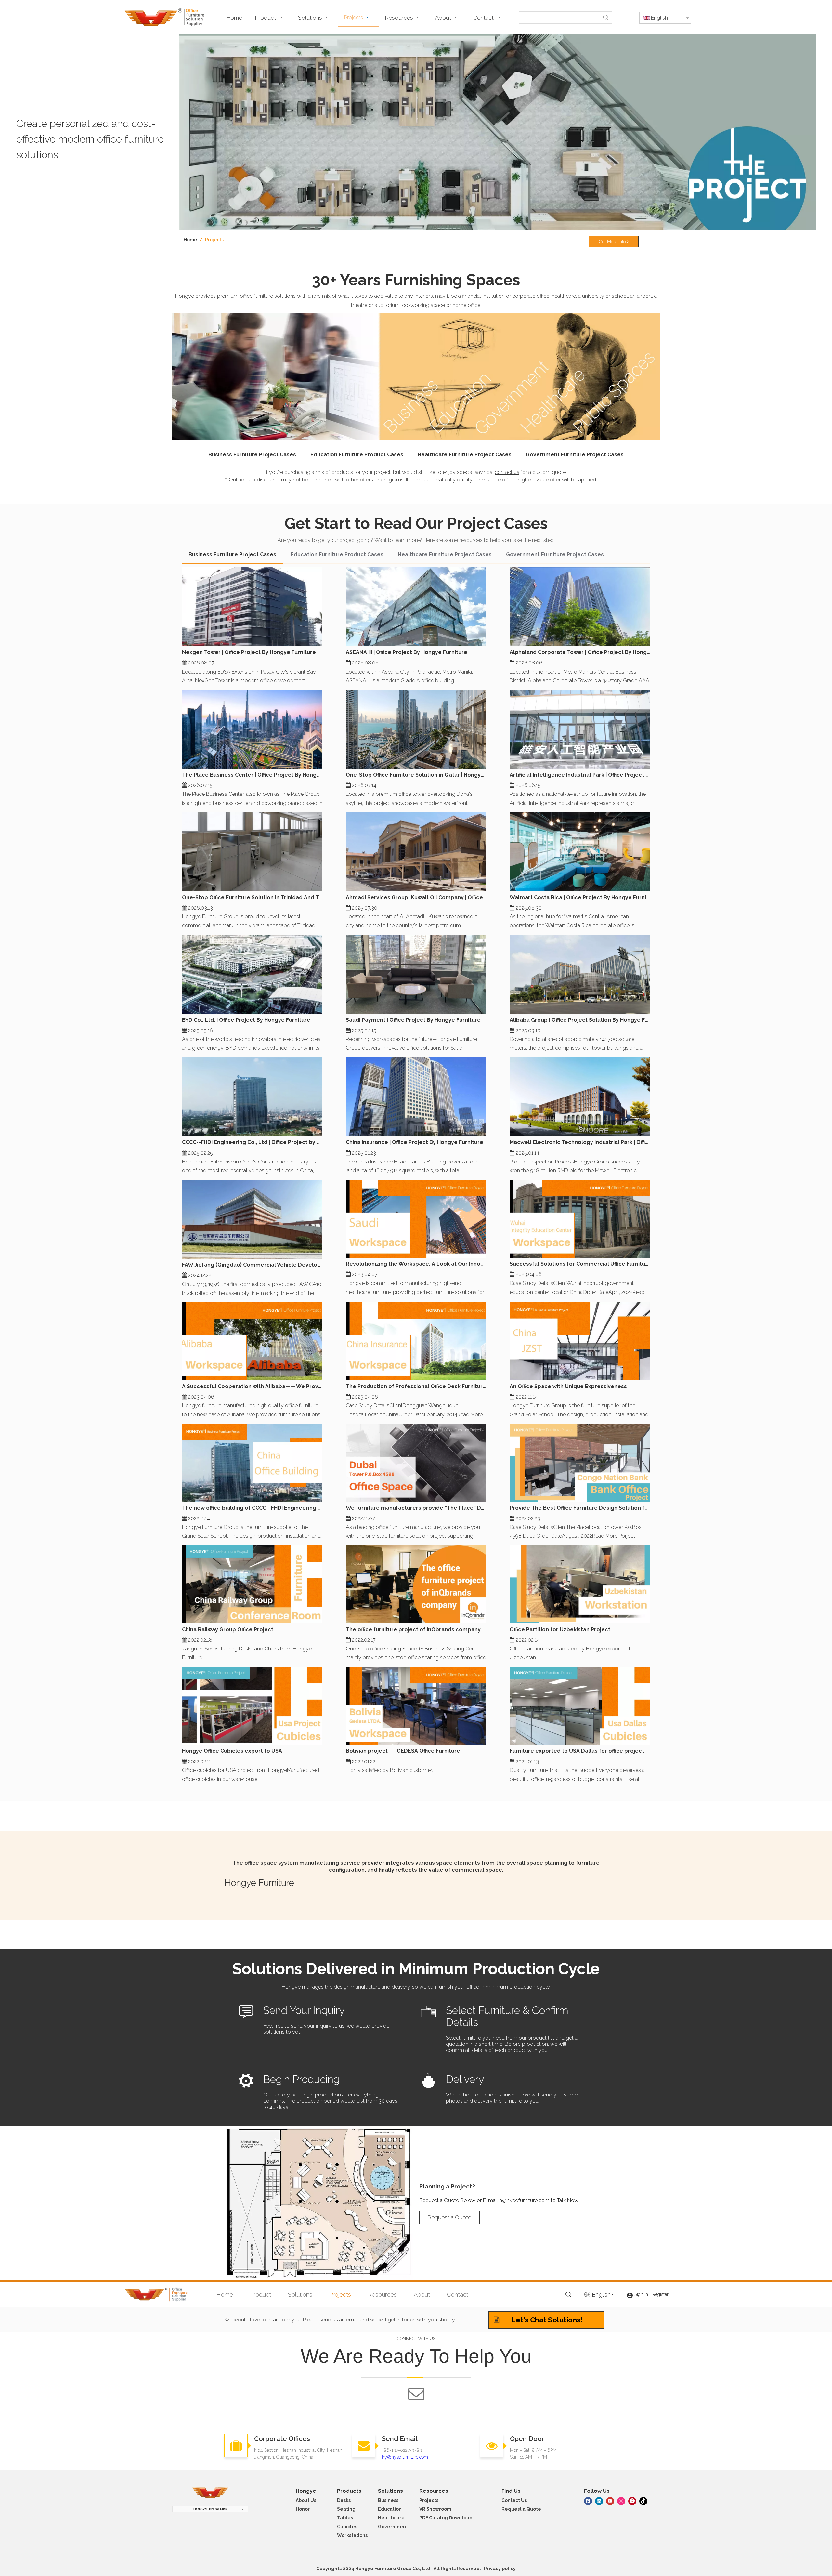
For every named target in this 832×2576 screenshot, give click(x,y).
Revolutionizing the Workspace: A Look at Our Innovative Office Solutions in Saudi (416, 1264)
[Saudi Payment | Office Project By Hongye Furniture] (416, 974)
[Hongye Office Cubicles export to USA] (252, 1706)
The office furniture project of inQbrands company (413, 1630)
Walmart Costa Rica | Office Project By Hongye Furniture (580, 897)
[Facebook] (588, 2500)
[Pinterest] (632, 2500)
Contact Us (514, 2500)
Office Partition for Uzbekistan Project (560, 1630)
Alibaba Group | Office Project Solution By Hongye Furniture (580, 1020)
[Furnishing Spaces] (416, 376)
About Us (306, 2500)
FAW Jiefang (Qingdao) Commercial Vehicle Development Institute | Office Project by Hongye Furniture (252, 1265)
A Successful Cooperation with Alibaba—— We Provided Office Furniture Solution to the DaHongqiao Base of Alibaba (252, 1386)
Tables (345, 2518)
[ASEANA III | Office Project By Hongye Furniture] (416, 607)
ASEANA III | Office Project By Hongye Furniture (407, 652)
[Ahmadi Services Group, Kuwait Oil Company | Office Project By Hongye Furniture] (416, 852)
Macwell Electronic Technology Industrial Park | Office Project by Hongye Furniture (580, 1142)
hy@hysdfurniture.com (405, 2457)
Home (225, 2295)
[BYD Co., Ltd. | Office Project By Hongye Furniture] (252, 974)
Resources (382, 2295)
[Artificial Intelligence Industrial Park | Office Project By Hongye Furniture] (580, 729)
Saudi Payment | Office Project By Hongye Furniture (413, 1020)
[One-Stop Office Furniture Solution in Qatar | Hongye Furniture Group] (416, 729)
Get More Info (613, 242)
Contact (458, 2295)
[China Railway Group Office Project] (252, 1584)
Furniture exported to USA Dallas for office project (577, 1751)
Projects (340, 2295)
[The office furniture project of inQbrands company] (416, 1584)
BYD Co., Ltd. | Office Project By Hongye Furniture (246, 1020)
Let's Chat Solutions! (546, 2320)
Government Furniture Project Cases (575, 455)
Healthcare (391, 2518)
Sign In (641, 2294)
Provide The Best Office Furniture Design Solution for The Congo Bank (580, 1508)
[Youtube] (610, 2500)
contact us (507, 472)
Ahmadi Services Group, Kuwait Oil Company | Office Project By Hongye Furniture (416, 897)
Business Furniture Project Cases (252, 455)
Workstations (352, 2535)
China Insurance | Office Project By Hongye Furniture (415, 1142)
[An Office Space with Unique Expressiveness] (580, 1341)
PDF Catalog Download (446, 2518)
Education (390, 2509)
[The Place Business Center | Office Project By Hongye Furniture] (252, 729)
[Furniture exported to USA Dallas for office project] (580, 1706)
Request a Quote (449, 2217)
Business (388, 2500)
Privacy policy (500, 2569)
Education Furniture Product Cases (357, 455)
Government (393, 2527)
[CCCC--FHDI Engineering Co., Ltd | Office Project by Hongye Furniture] (252, 1097)
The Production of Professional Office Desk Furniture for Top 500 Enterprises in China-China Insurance (416, 1386)
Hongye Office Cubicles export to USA (232, 1751)
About (422, 2295)
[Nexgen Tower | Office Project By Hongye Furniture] (252, 607)
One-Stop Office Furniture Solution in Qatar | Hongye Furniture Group (416, 775)
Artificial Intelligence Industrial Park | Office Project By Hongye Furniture (580, 775)
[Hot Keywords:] (606, 18)
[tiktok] (643, 2500)
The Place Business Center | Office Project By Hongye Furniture (252, 775)
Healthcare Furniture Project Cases (465, 455)
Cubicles (347, 2527)
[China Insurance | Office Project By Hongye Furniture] (416, 1097)
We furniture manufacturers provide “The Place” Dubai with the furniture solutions (416, 1508)
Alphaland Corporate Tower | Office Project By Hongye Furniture (580, 652)
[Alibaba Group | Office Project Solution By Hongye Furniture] (580, 974)
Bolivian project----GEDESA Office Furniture (403, 1751)
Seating (346, 2509)
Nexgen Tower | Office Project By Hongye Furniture (249, 652)
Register (660, 2294)
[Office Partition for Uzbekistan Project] (580, 1584)
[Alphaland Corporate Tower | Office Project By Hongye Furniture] (580, 607)
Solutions (300, 2295)
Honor (303, 2509)
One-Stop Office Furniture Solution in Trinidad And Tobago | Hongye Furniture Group (252, 897)
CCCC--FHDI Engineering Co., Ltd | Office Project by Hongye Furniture (252, 1142)
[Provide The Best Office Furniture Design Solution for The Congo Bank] (580, 1463)
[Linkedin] (599, 2500)
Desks (344, 2500)
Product (260, 2295)
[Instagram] (621, 2500)
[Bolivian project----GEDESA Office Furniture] (416, 1706)
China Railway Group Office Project (228, 1630)
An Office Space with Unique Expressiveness (568, 1386)
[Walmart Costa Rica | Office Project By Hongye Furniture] (580, 852)
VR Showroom (435, 2509)
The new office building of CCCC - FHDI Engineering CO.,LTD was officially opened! (252, 1508)
